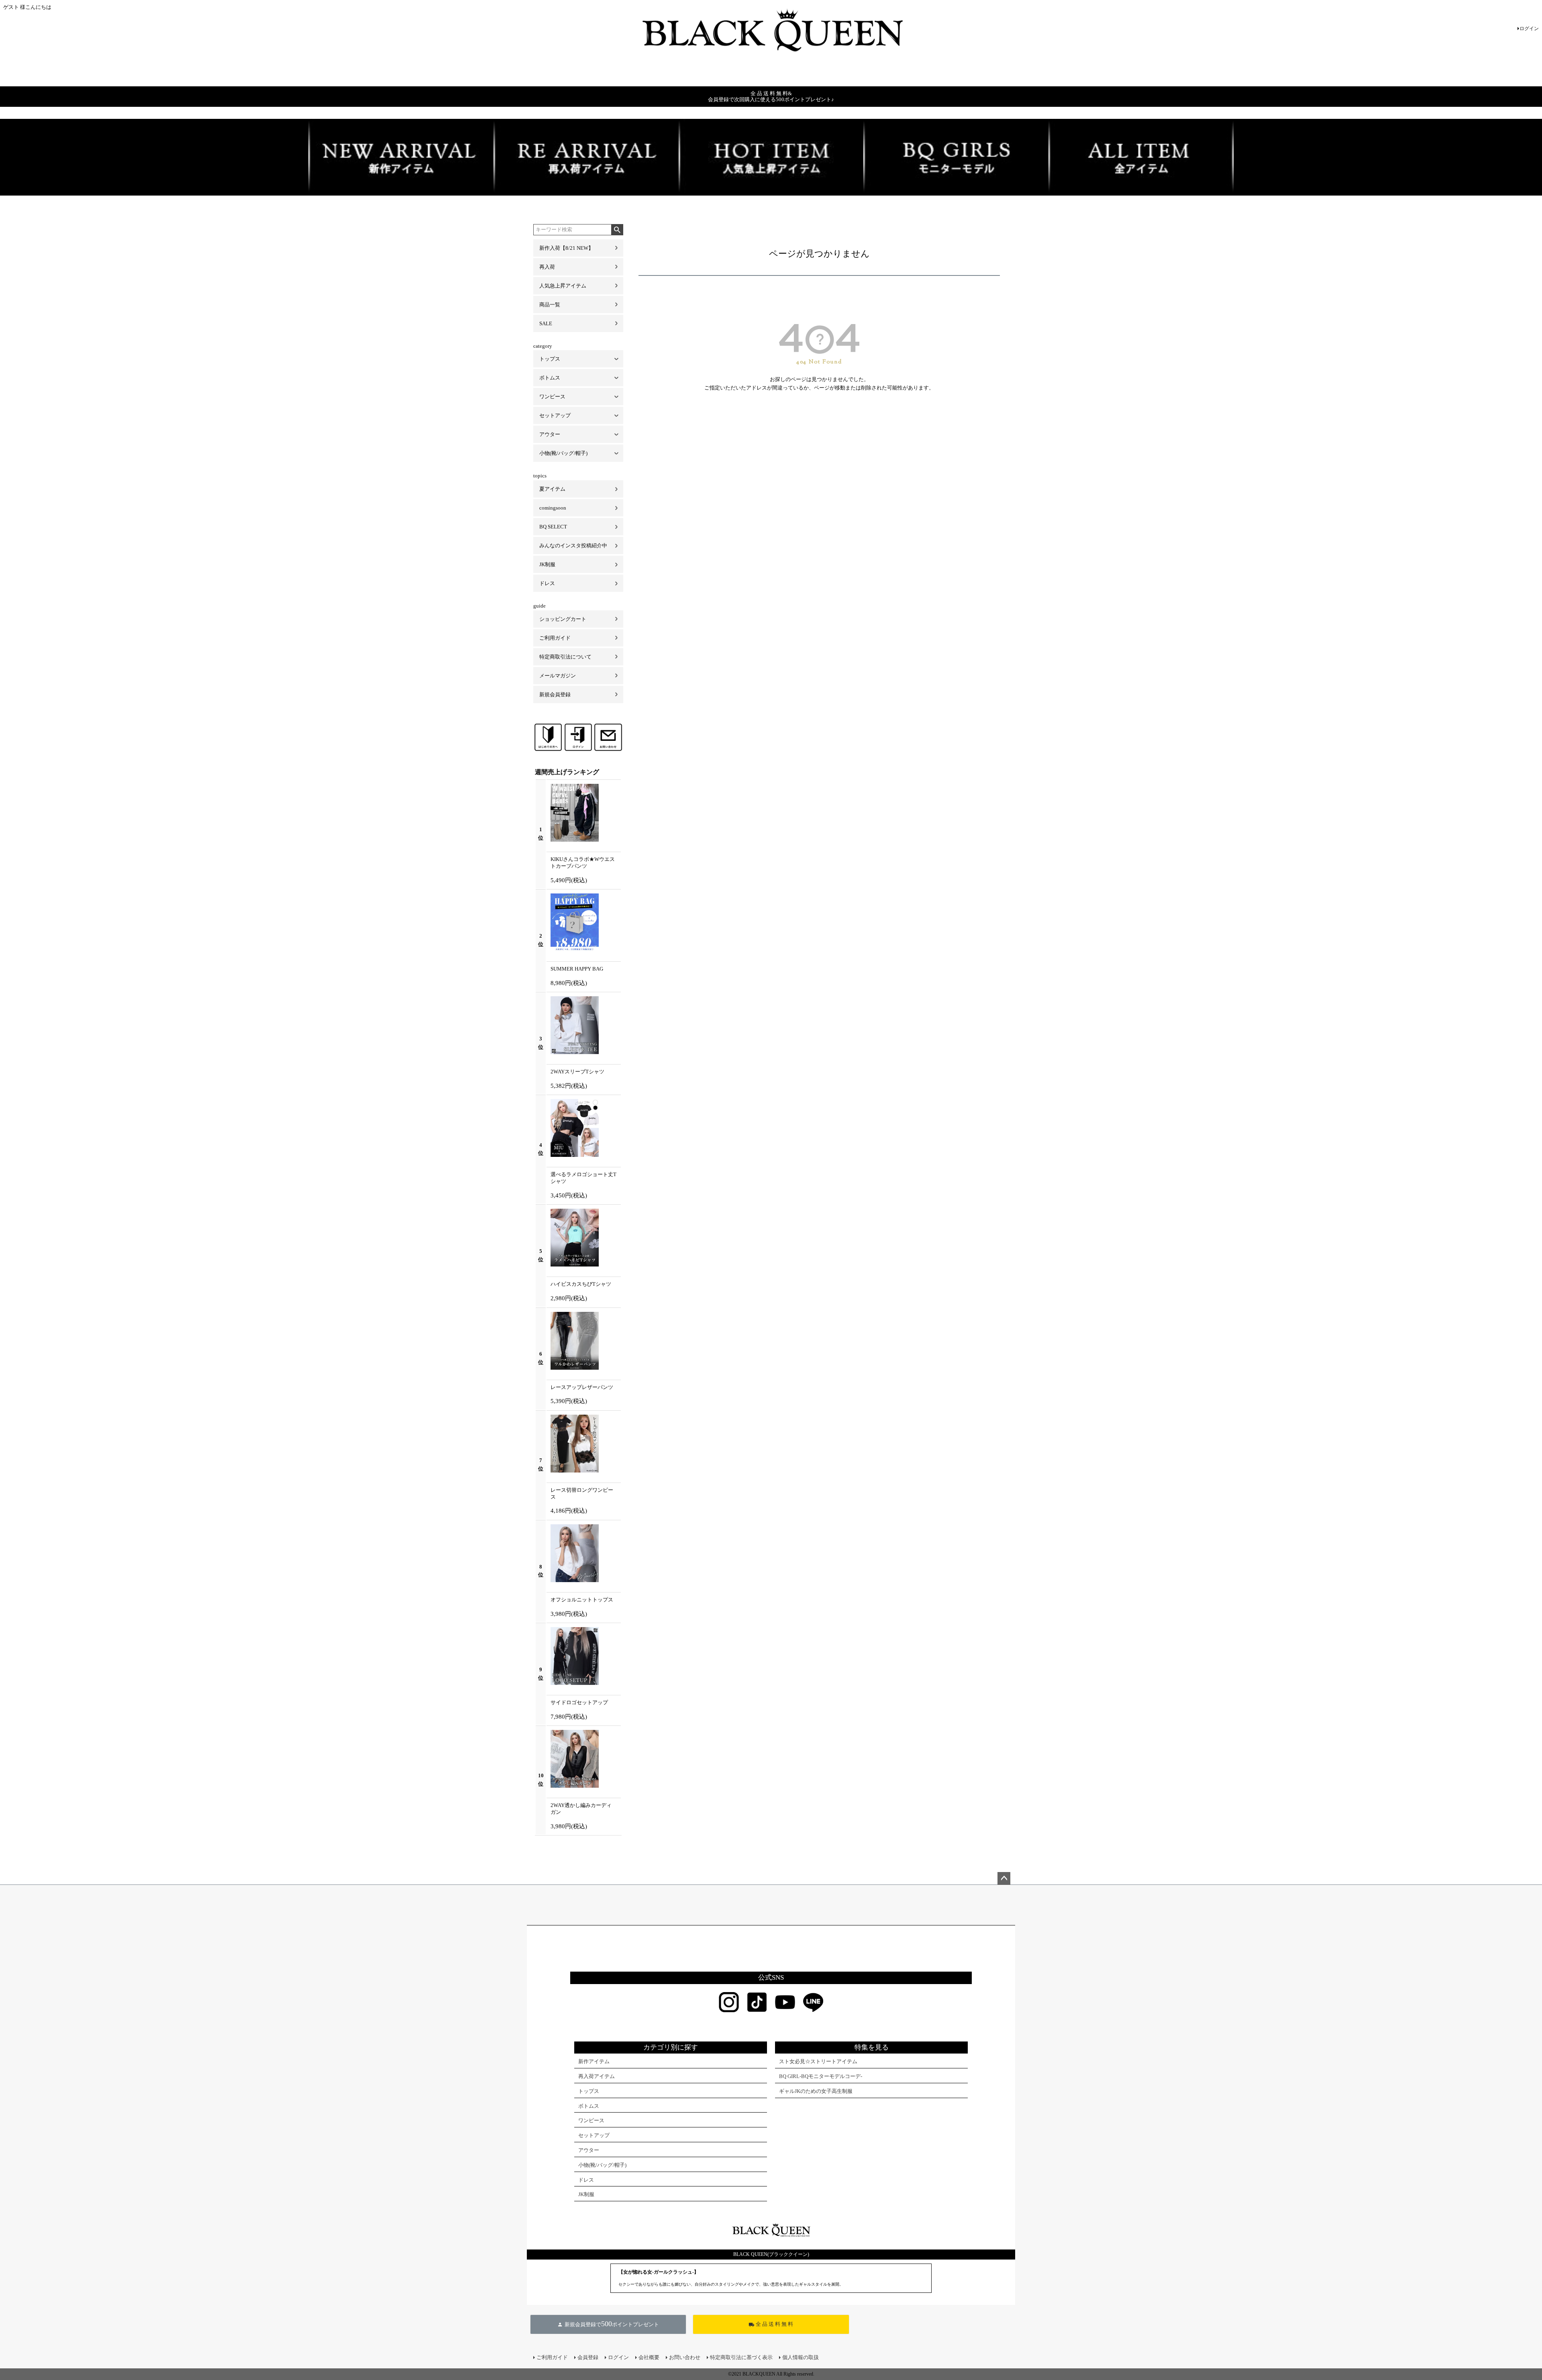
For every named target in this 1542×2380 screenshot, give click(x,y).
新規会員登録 (555, 694)
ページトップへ (1004, 1878)
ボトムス (550, 378)
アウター (550, 434)
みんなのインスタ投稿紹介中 (573, 546)
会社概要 (649, 2357)
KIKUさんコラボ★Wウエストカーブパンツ (583, 863)
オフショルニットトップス (582, 1600)
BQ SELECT (553, 527)
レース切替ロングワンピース (582, 1493)
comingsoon (553, 508)
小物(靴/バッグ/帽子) (563, 453)
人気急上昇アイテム (563, 286)
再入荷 (547, 267)
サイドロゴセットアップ (579, 1702)
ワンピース (552, 397)
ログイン (1529, 29)
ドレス (547, 583)
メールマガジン (558, 676)
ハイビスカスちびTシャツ (581, 1284)
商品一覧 (550, 305)
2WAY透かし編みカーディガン (581, 1809)
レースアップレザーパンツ (582, 1387)
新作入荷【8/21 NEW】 (566, 248)
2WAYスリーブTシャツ (577, 1072)
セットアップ (555, 415)
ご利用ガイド (555, 638)
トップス (550, 359)
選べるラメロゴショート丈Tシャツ (583, 1178)
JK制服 (547, 564)
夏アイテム (552, 489)
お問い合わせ (685, 2357)
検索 (617, 230)
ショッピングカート (563, 619)
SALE (546, 323)
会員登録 (588, 2357)
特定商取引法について (565, 657)
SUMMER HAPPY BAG (577, 969)
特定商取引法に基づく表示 (741, 2357)
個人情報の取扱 (801, 2357)
